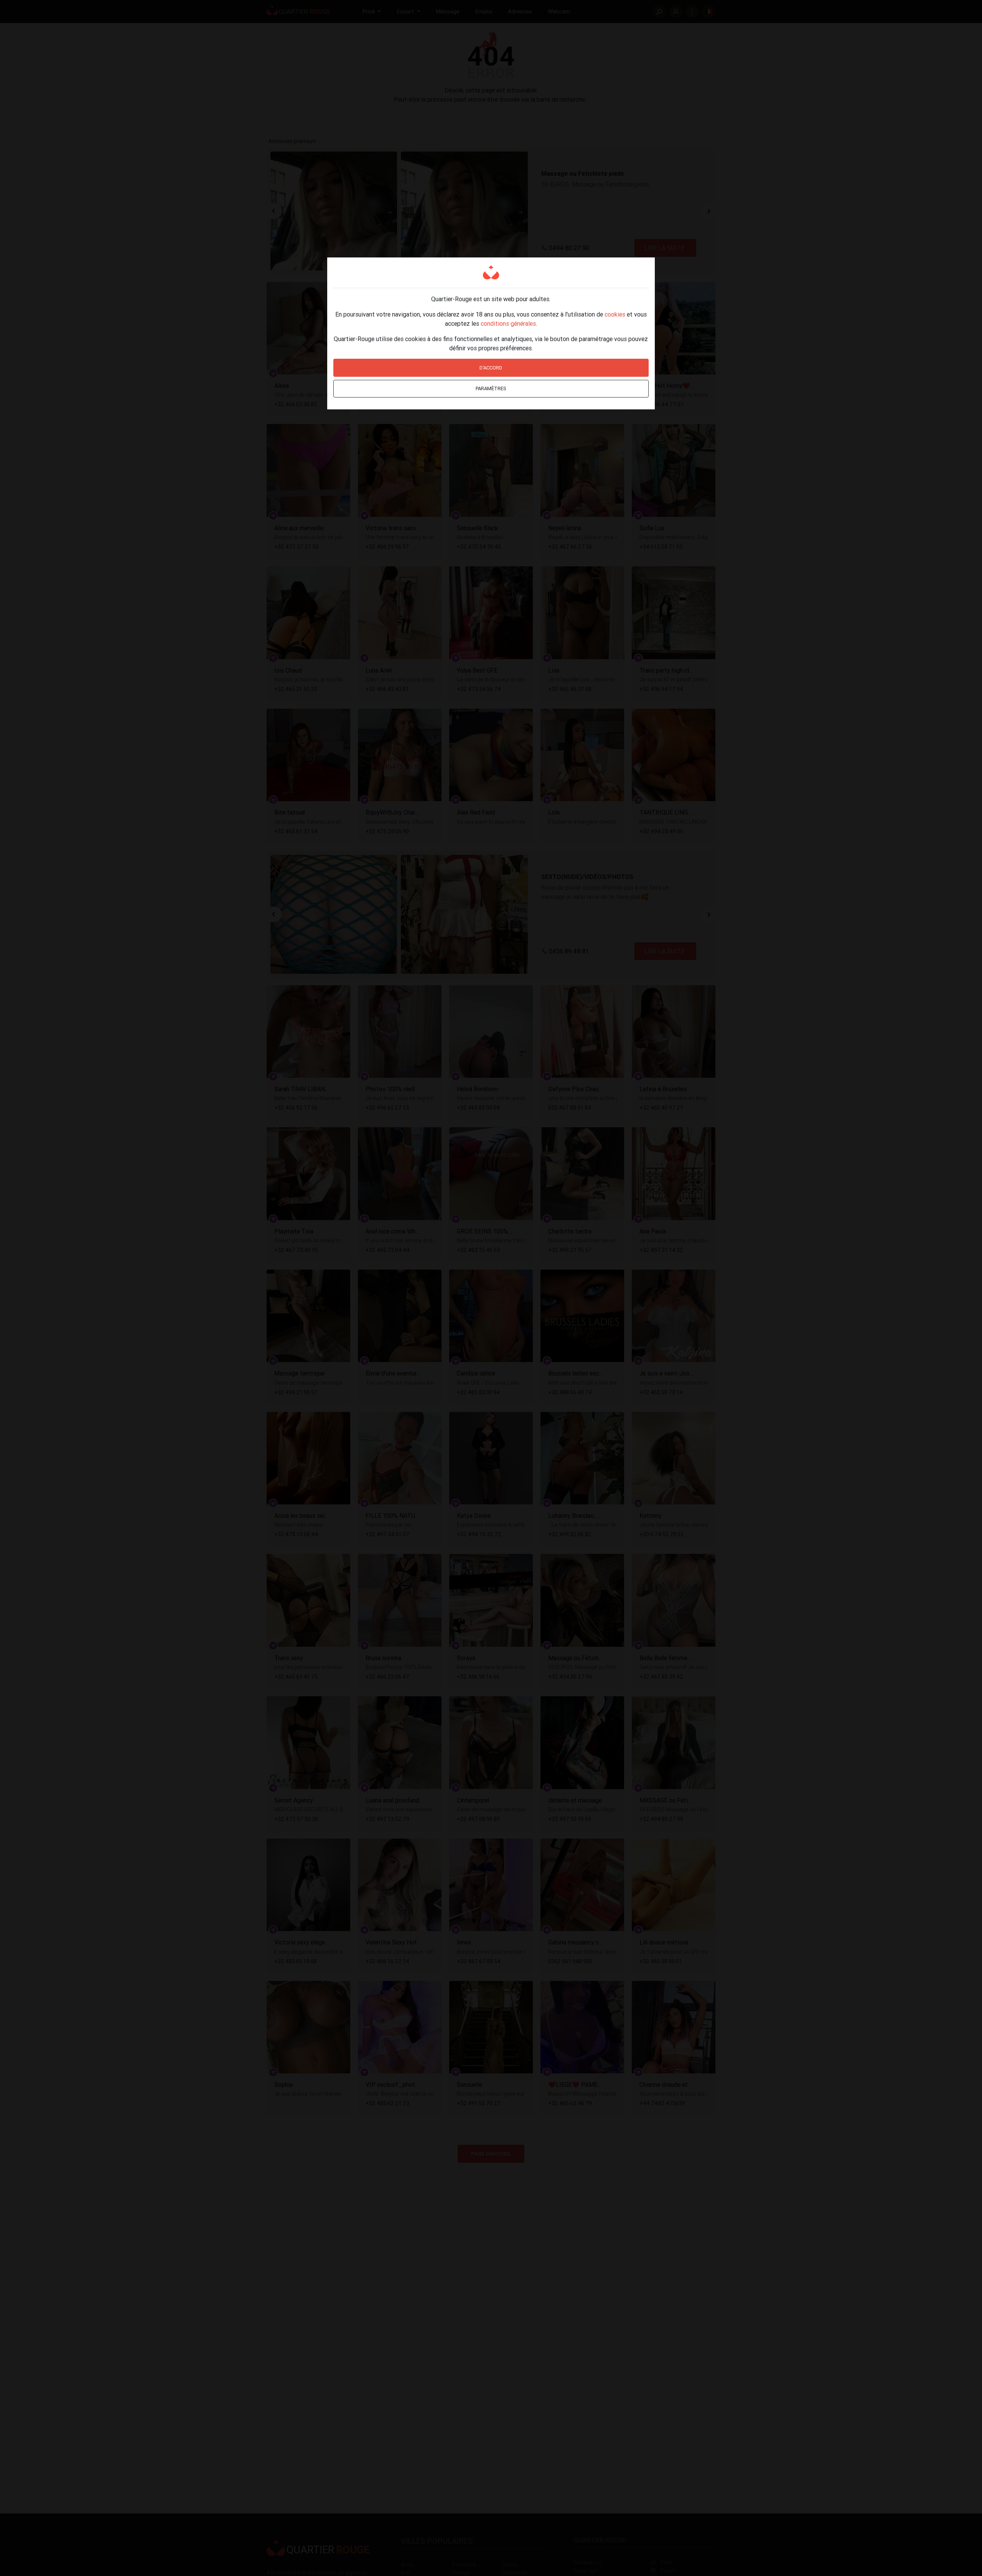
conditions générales (508, 323)
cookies (615, 314)
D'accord (491, 368)
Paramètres (491, 388)
